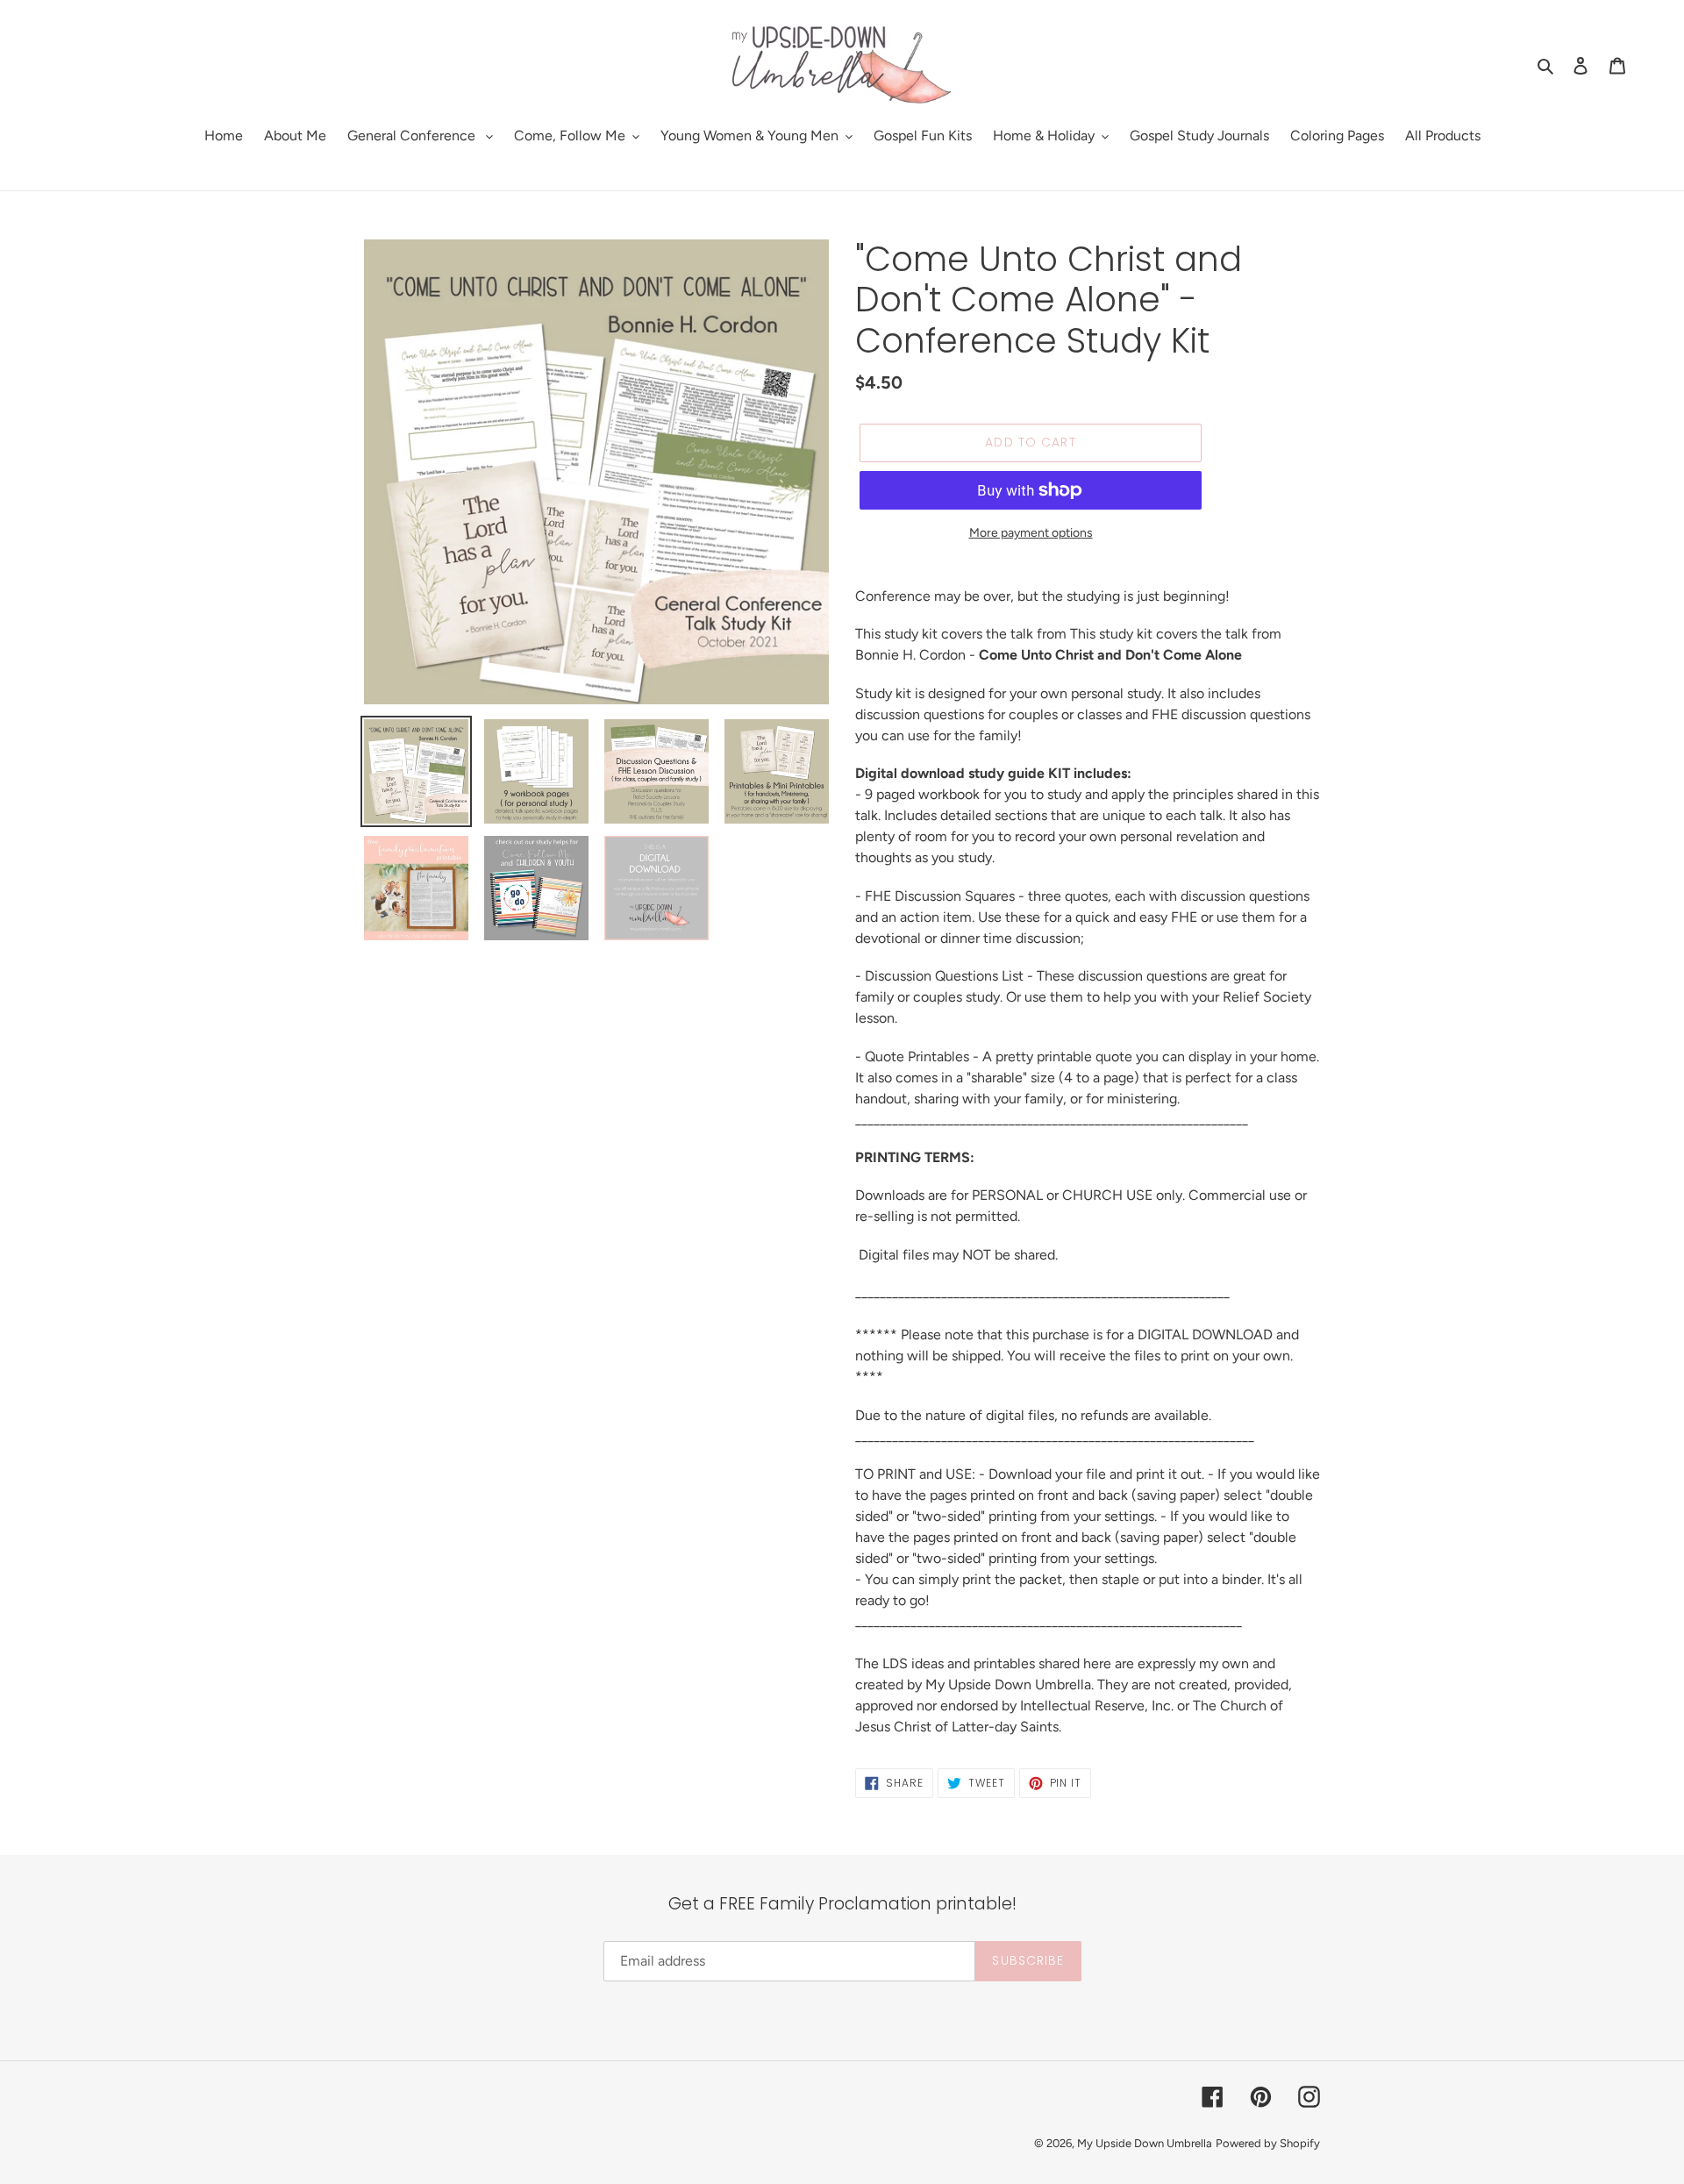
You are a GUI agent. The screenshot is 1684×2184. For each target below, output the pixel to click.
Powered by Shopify (1268, 2143)
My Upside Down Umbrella (1145, 2143)
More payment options (1031, 533)
